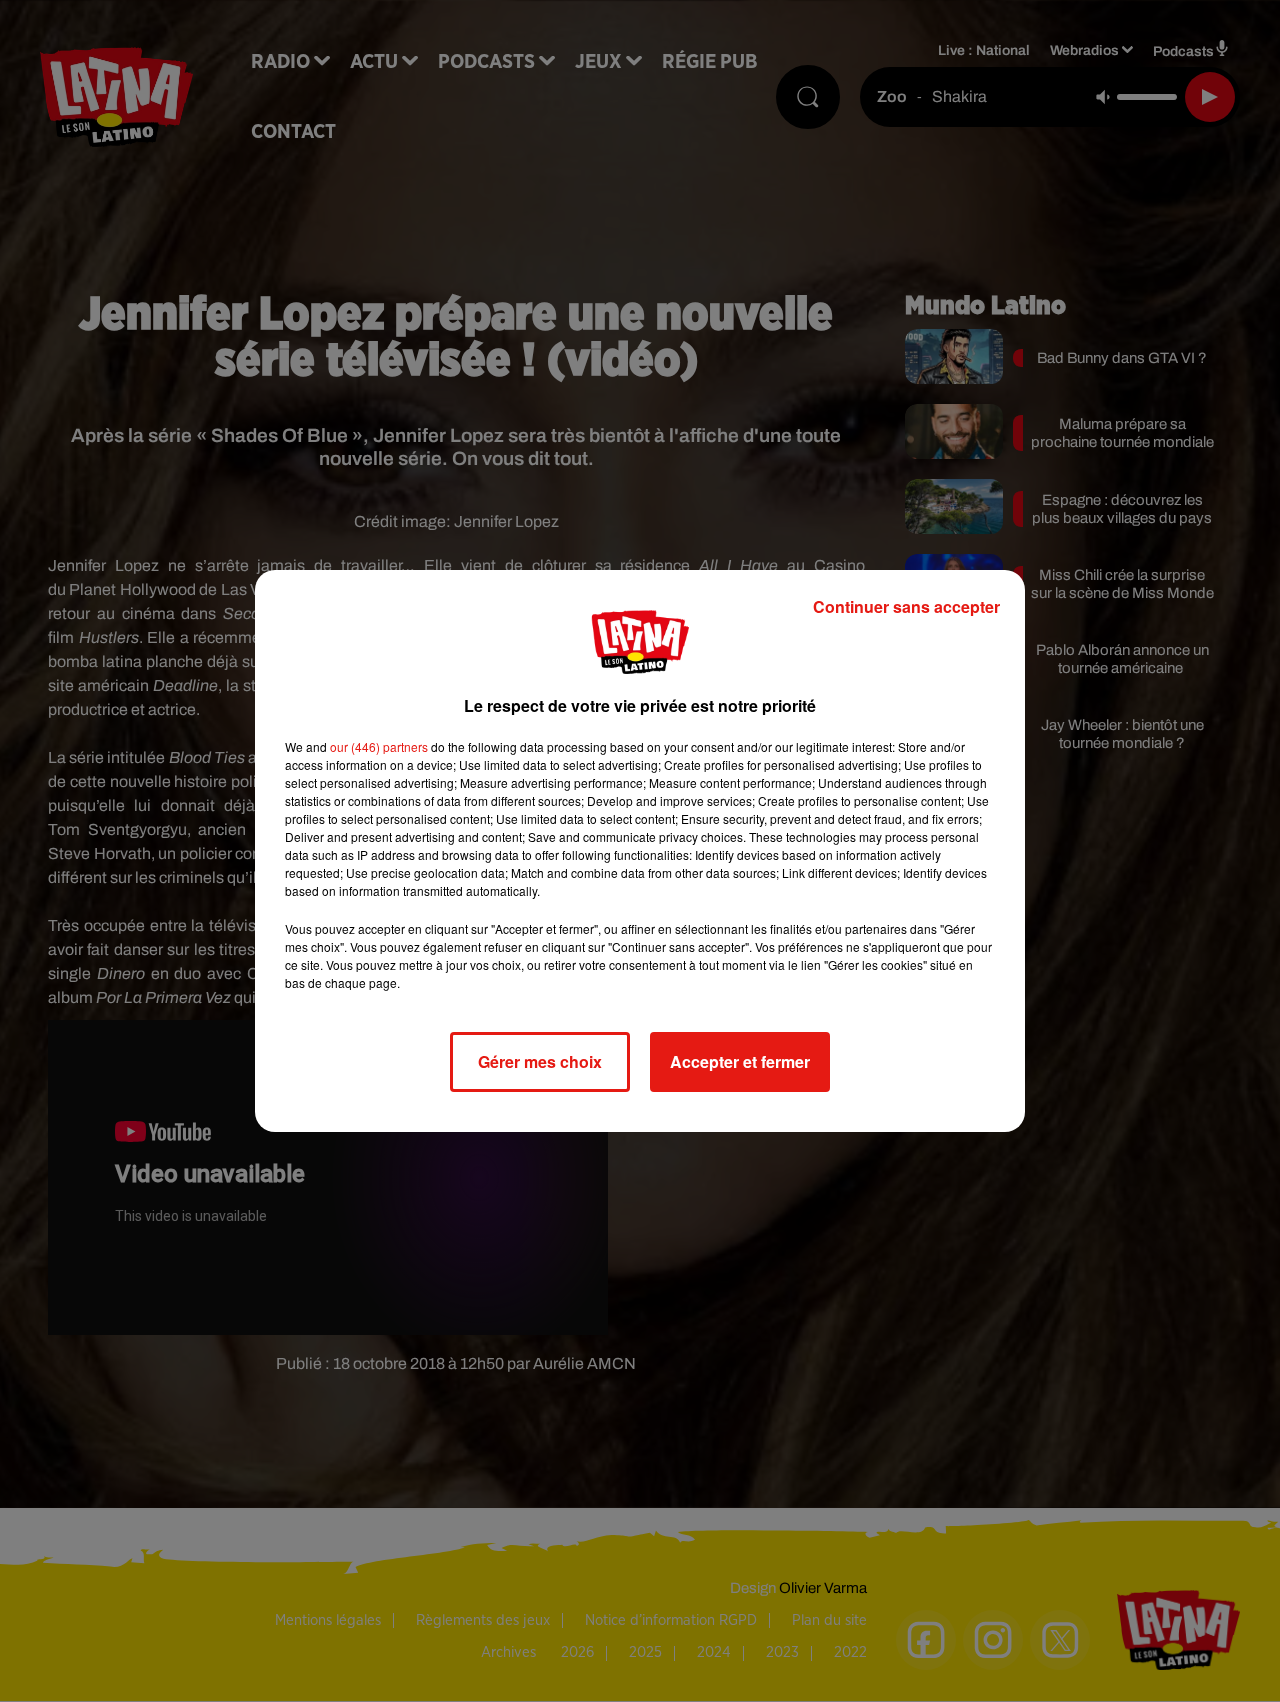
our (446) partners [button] (379, 746)
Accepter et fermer (740, 1061)
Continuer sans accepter (906, 606)
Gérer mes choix (540, 1061)
